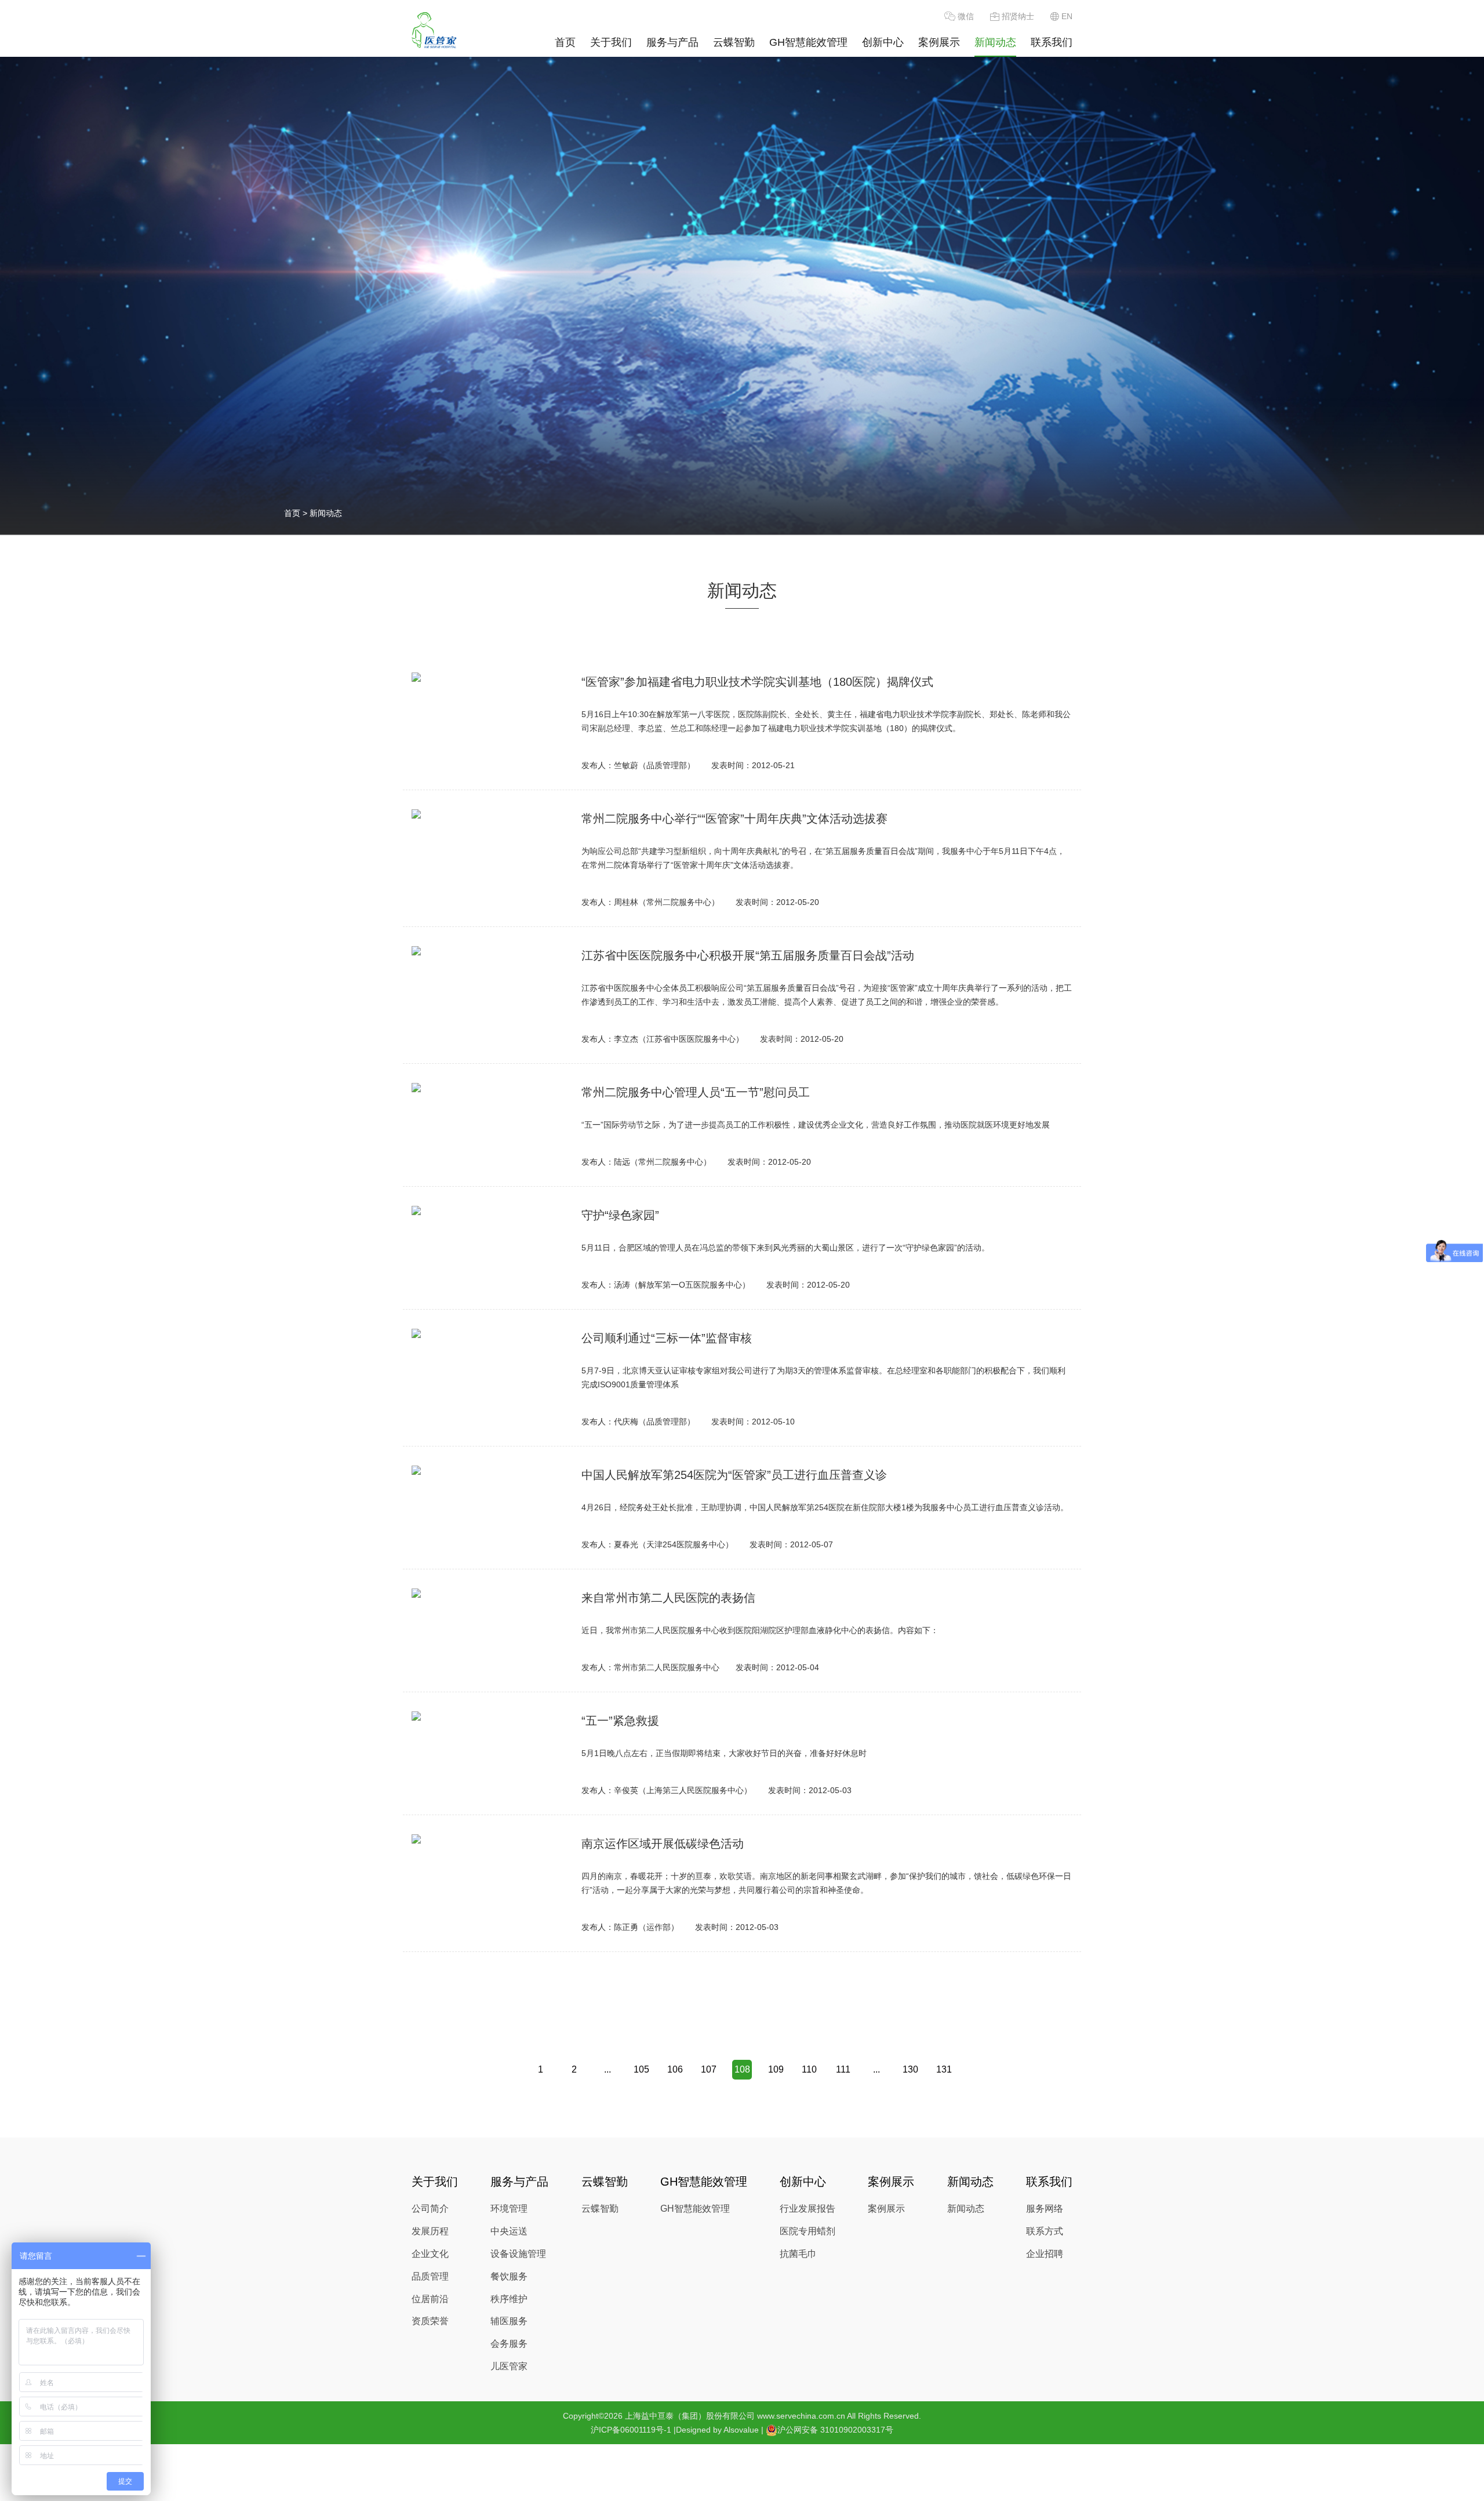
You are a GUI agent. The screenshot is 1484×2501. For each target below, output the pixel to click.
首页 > (297, 513)
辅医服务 (509, 2321)
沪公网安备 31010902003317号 (835, 2430)
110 (809, 2069)
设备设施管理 (518, 2254)
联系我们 (1052, 42)
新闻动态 (995, 42)
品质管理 (430, 2276)
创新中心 (883, 42)
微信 (966, 16)
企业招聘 (1045, 2254)
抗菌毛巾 (798, 2254)
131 (944, 2069)
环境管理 (509, 2209)
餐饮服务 (509, 2276)
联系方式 (1045, 2231)
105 (641, 2069)
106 (675, 2069)
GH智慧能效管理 (808, 42)
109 (776, 2069)
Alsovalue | (743, 2430)
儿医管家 (509, 2366)
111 (843, 2069)
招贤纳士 (1018, 16)
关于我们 (611, 42)
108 (742, 2069)
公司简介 (430, 2209)
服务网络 (1045, 2209)
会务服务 (509, 2344)
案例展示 (939, 42)
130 (910, 2069)
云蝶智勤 (734, 42)
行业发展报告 (808, 2209)
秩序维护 (509, 2299)
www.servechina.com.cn (801, 2416)
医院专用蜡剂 (808, 2231)
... (608, 2069)
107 (709, 2069)
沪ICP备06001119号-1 (631, 2430)
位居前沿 (430, 2299)
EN (1067, 16)
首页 (565, 42)
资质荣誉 (430, 2321)
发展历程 (430, 2231)
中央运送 (509, 2231)
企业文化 (430, 2254)
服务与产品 (672, 42)
